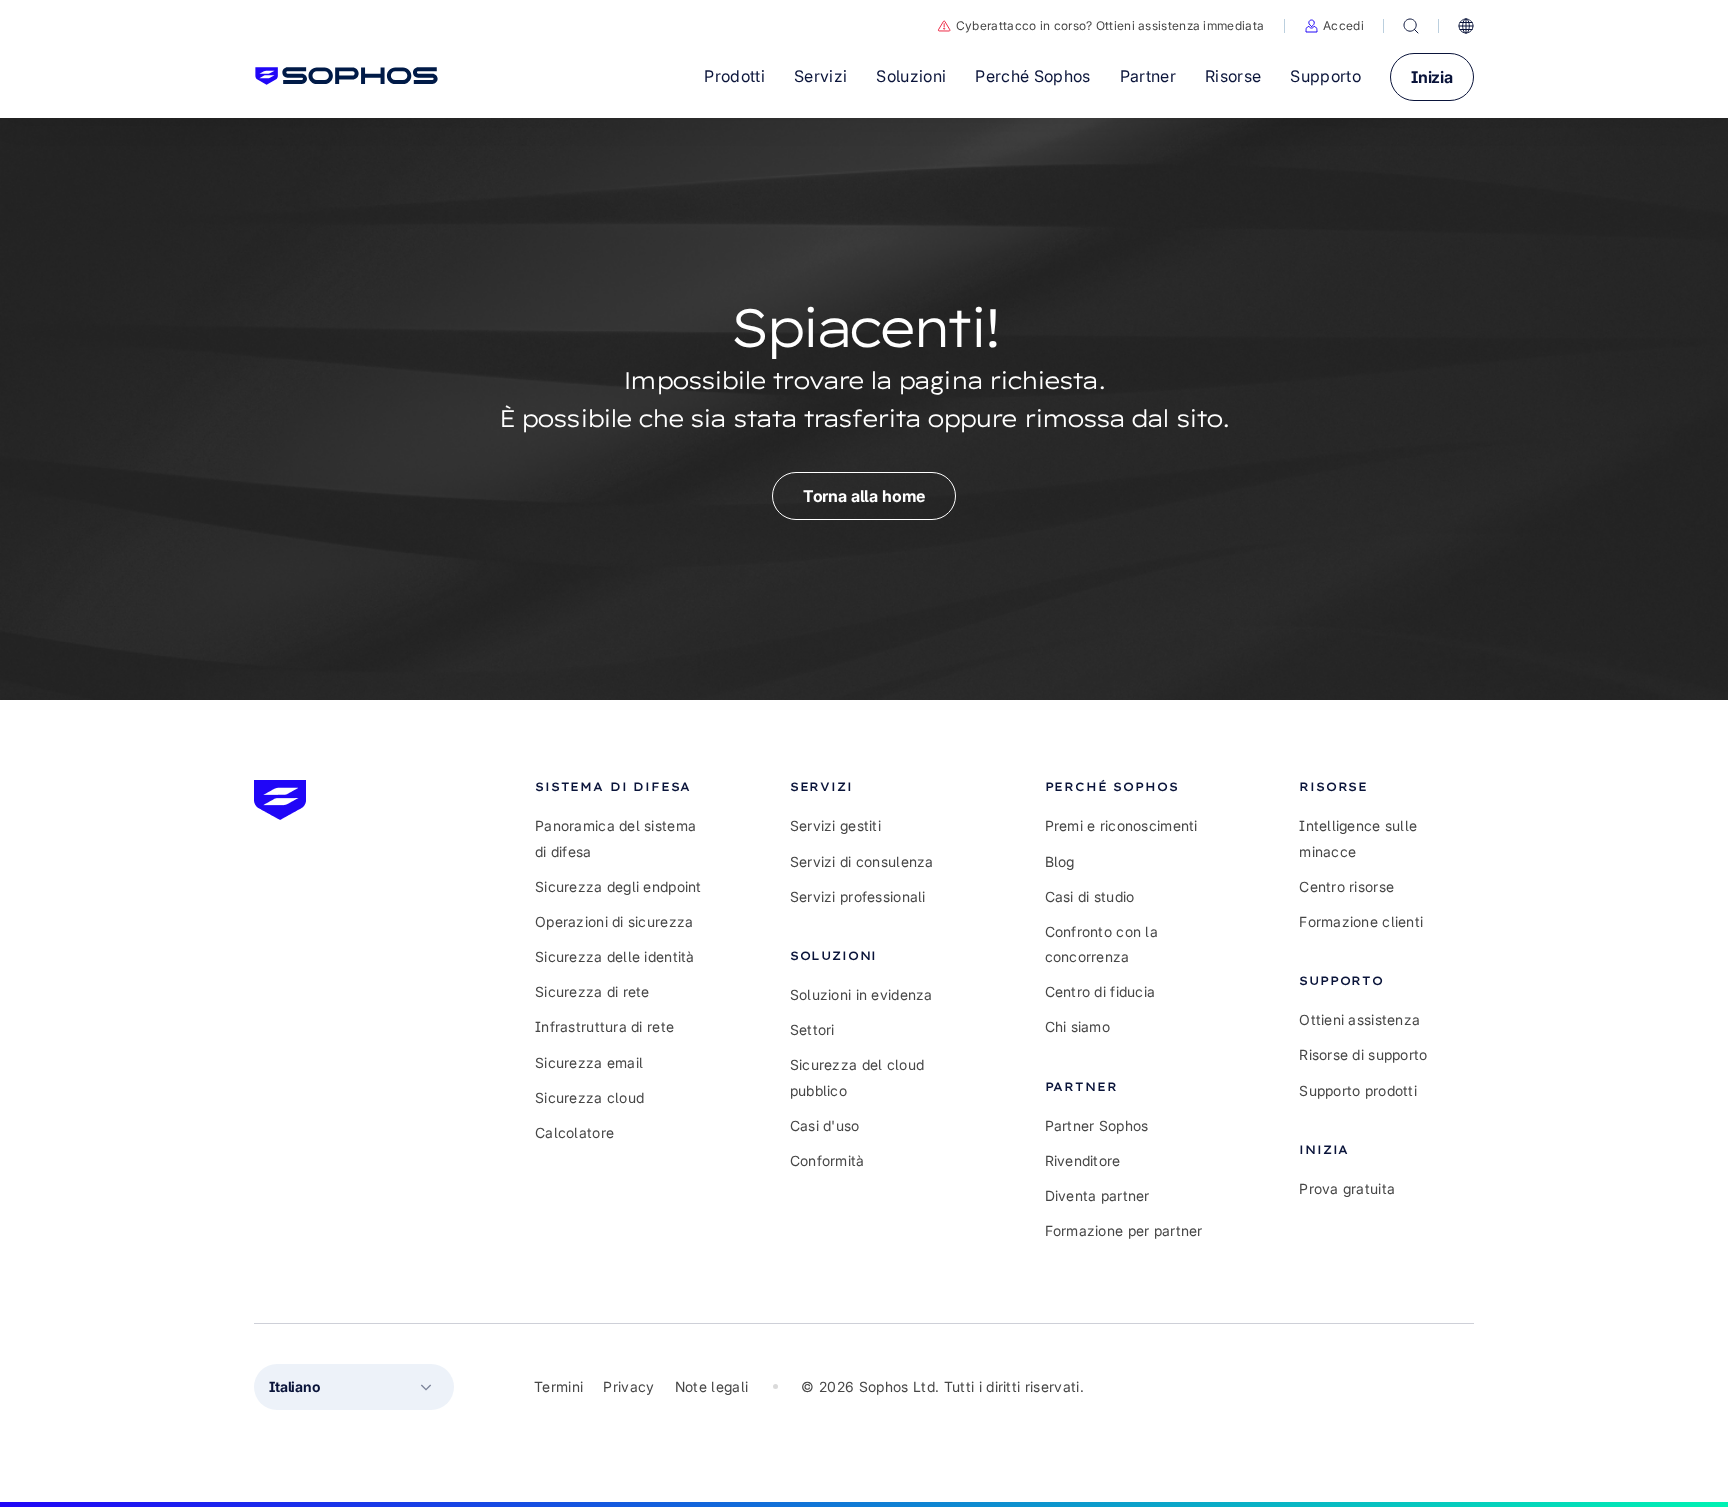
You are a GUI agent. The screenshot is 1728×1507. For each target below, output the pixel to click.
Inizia (1432, 77)
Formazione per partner (1124, 1230)
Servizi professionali (858, 896)
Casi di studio (1090, 896)
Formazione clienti (1361, 921)
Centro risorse (1346, 886)
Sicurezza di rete (592, 991)
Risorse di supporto (1363, 1054)
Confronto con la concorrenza (1101, 944)
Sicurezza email (589, 1062)
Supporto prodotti (1358, 1090)
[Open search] (1411, 26)
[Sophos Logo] (346, 76)
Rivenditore (1083, 1160)
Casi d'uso (825, 1125)
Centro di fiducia (1100, 991)
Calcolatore (574, 1132)
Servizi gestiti (835, 825)
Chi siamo (1078, 1026)
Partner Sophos (1097, 1125)
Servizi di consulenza (862, 861)
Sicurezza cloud (589, 1097)
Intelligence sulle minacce (1358, 838)
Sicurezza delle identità (615, 956)
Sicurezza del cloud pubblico (857, 1077)
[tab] (622, 786)
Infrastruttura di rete (604, 1026)
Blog (1060, 861)
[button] (1334, 26)
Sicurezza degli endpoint (618, 886)
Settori (812, 1029)
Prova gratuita (1347, 1188)
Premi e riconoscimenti (1121, 825)
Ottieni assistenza (1359, 1019)
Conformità (827, 1160)
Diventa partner (1097, 1195)
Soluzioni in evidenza (861, 994)
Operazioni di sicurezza (614, 921)
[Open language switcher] (1466, 26)
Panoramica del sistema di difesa (615, 838)
